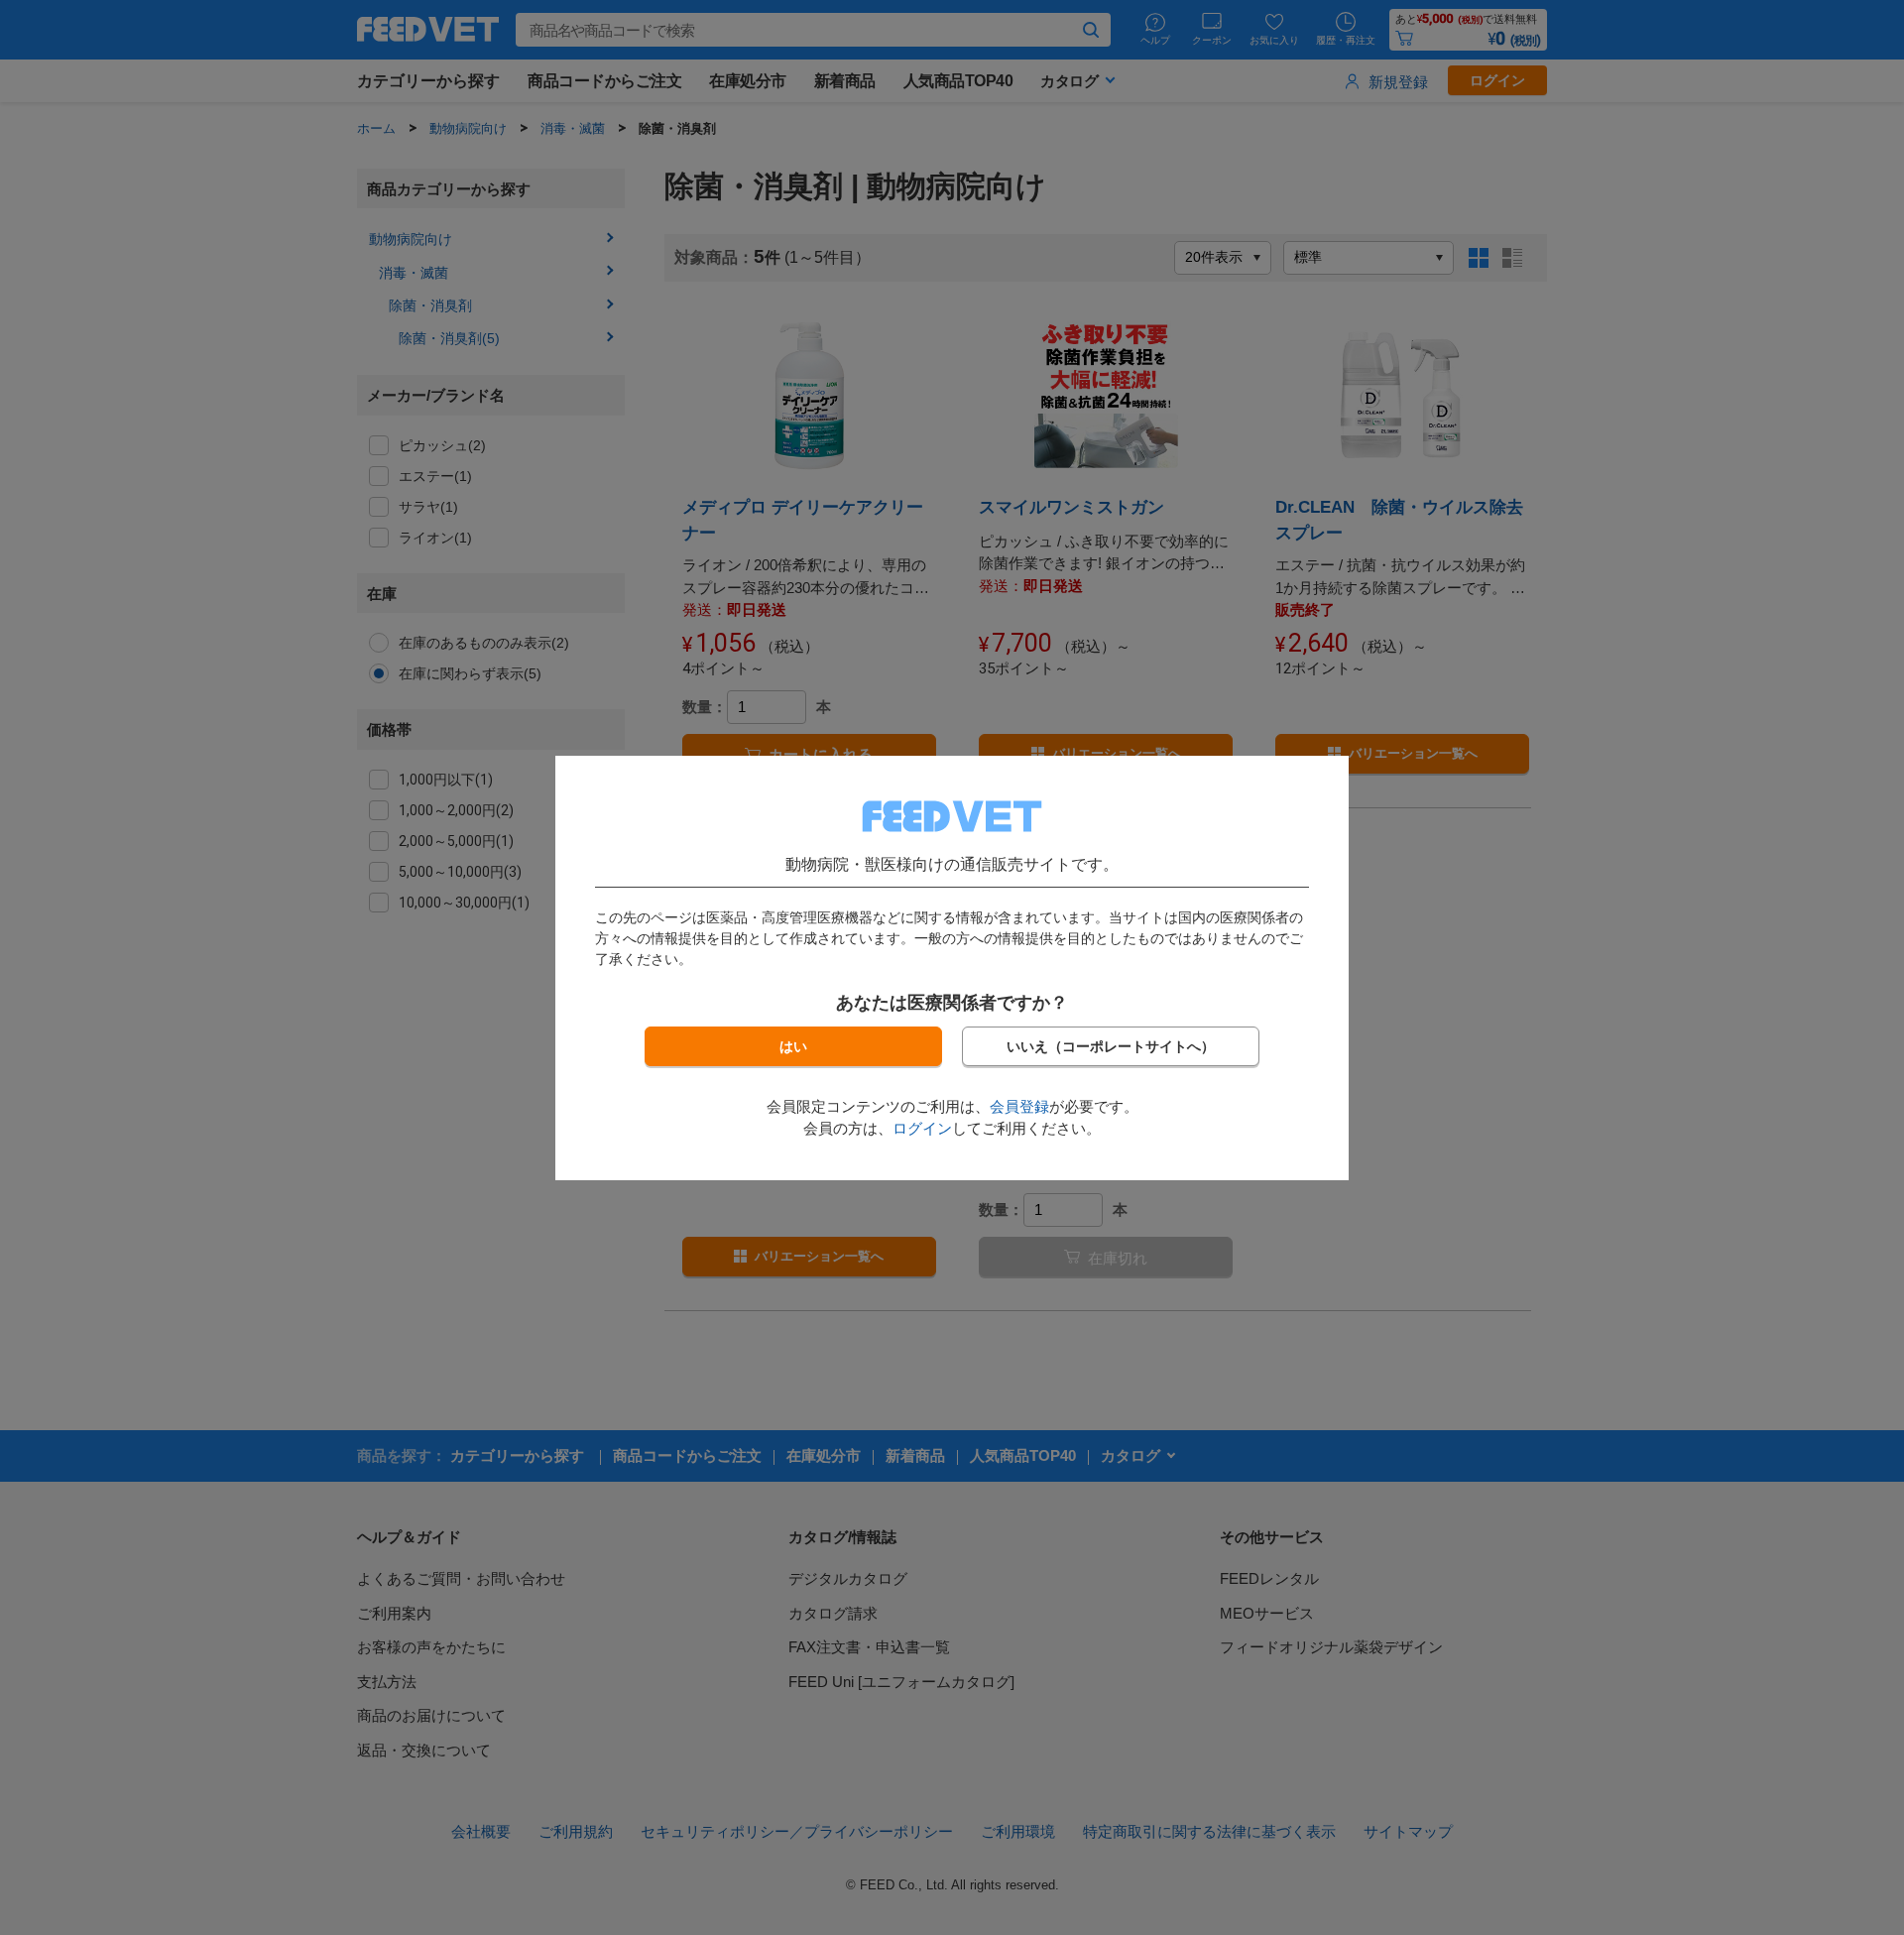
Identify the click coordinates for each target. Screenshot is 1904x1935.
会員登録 (1019, 1106)
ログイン (922, 1128)
